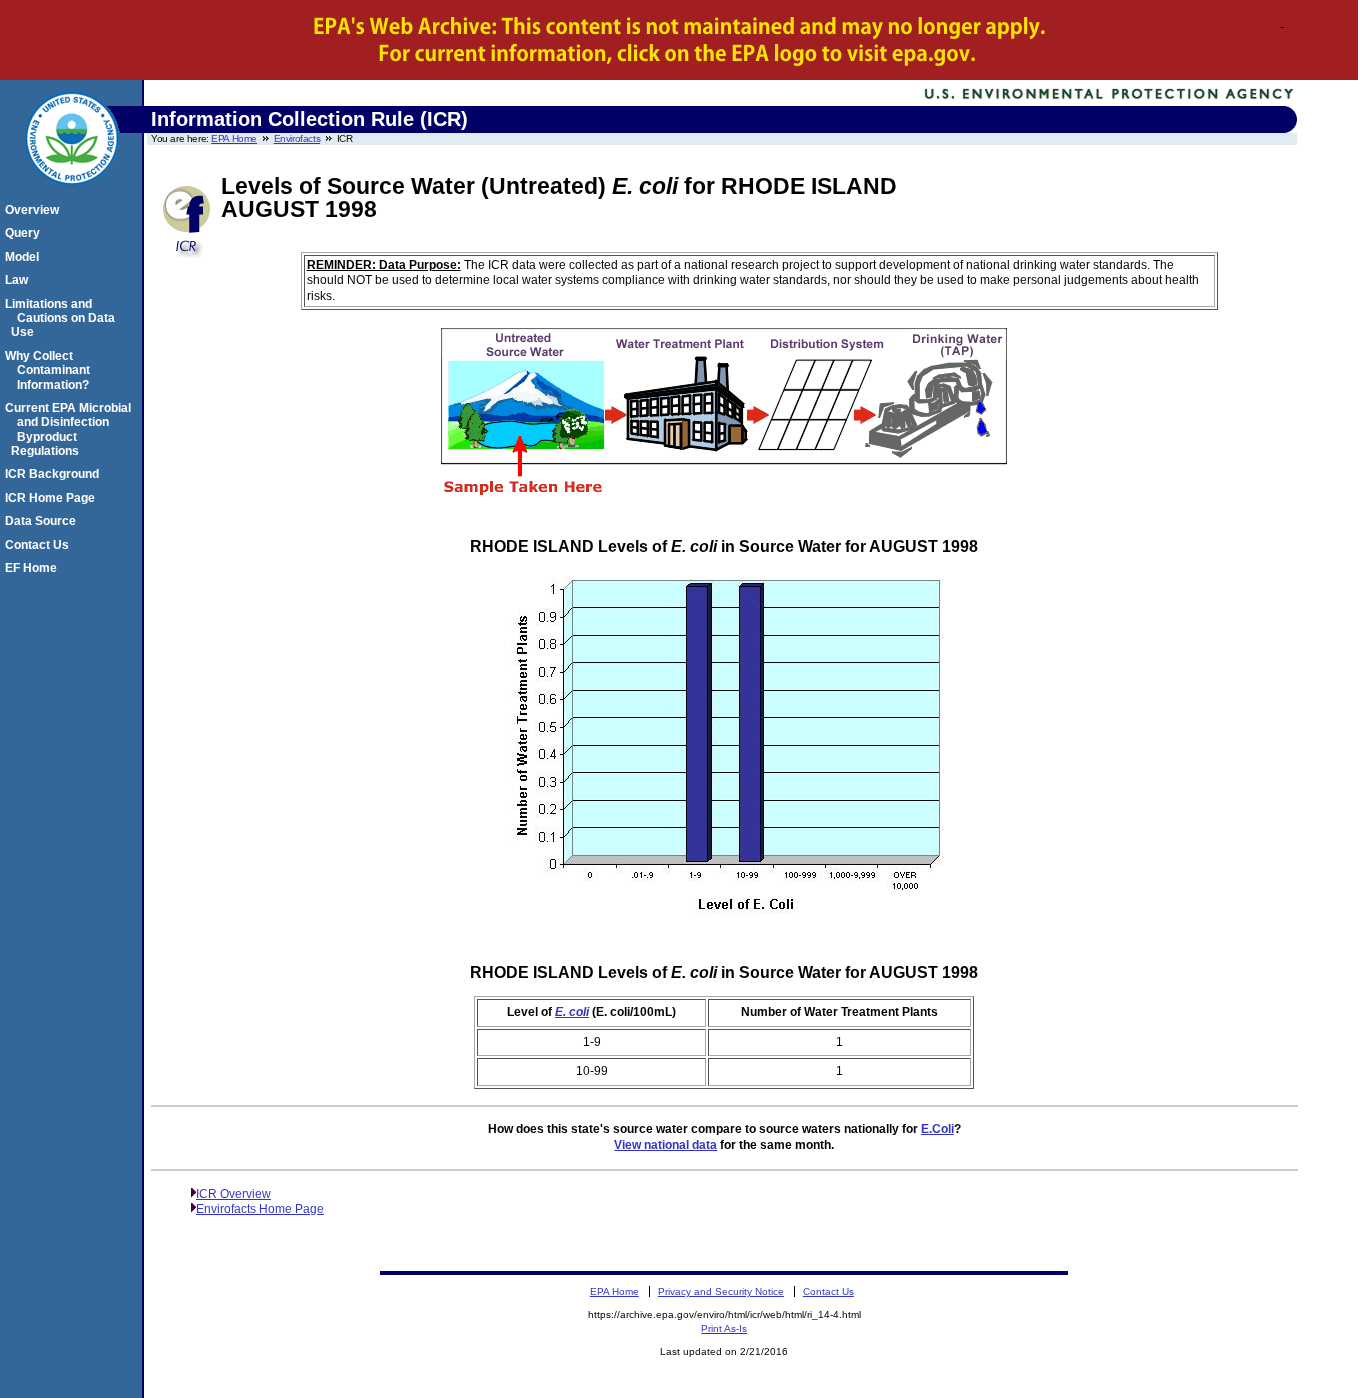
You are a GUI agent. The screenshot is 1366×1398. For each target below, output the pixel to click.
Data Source (43, 521)
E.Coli (937, 1129)
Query (25, 233)
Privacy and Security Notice (721, 1291)
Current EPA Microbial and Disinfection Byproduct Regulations (71, 429)
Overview (35, 210)
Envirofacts (297, 138)
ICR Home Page (53, 498)
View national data (665, 1145)
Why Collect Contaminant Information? (50, 370)
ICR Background (55, 474)
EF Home (34, 568)
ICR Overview (233, 1194)
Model (25, 257)
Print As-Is (724, 1328)
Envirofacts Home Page (260, 1209)
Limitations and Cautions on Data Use (63, 318)
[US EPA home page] (72, 196)
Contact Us (40, 545)
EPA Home (234, 138)
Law (19, 280)
